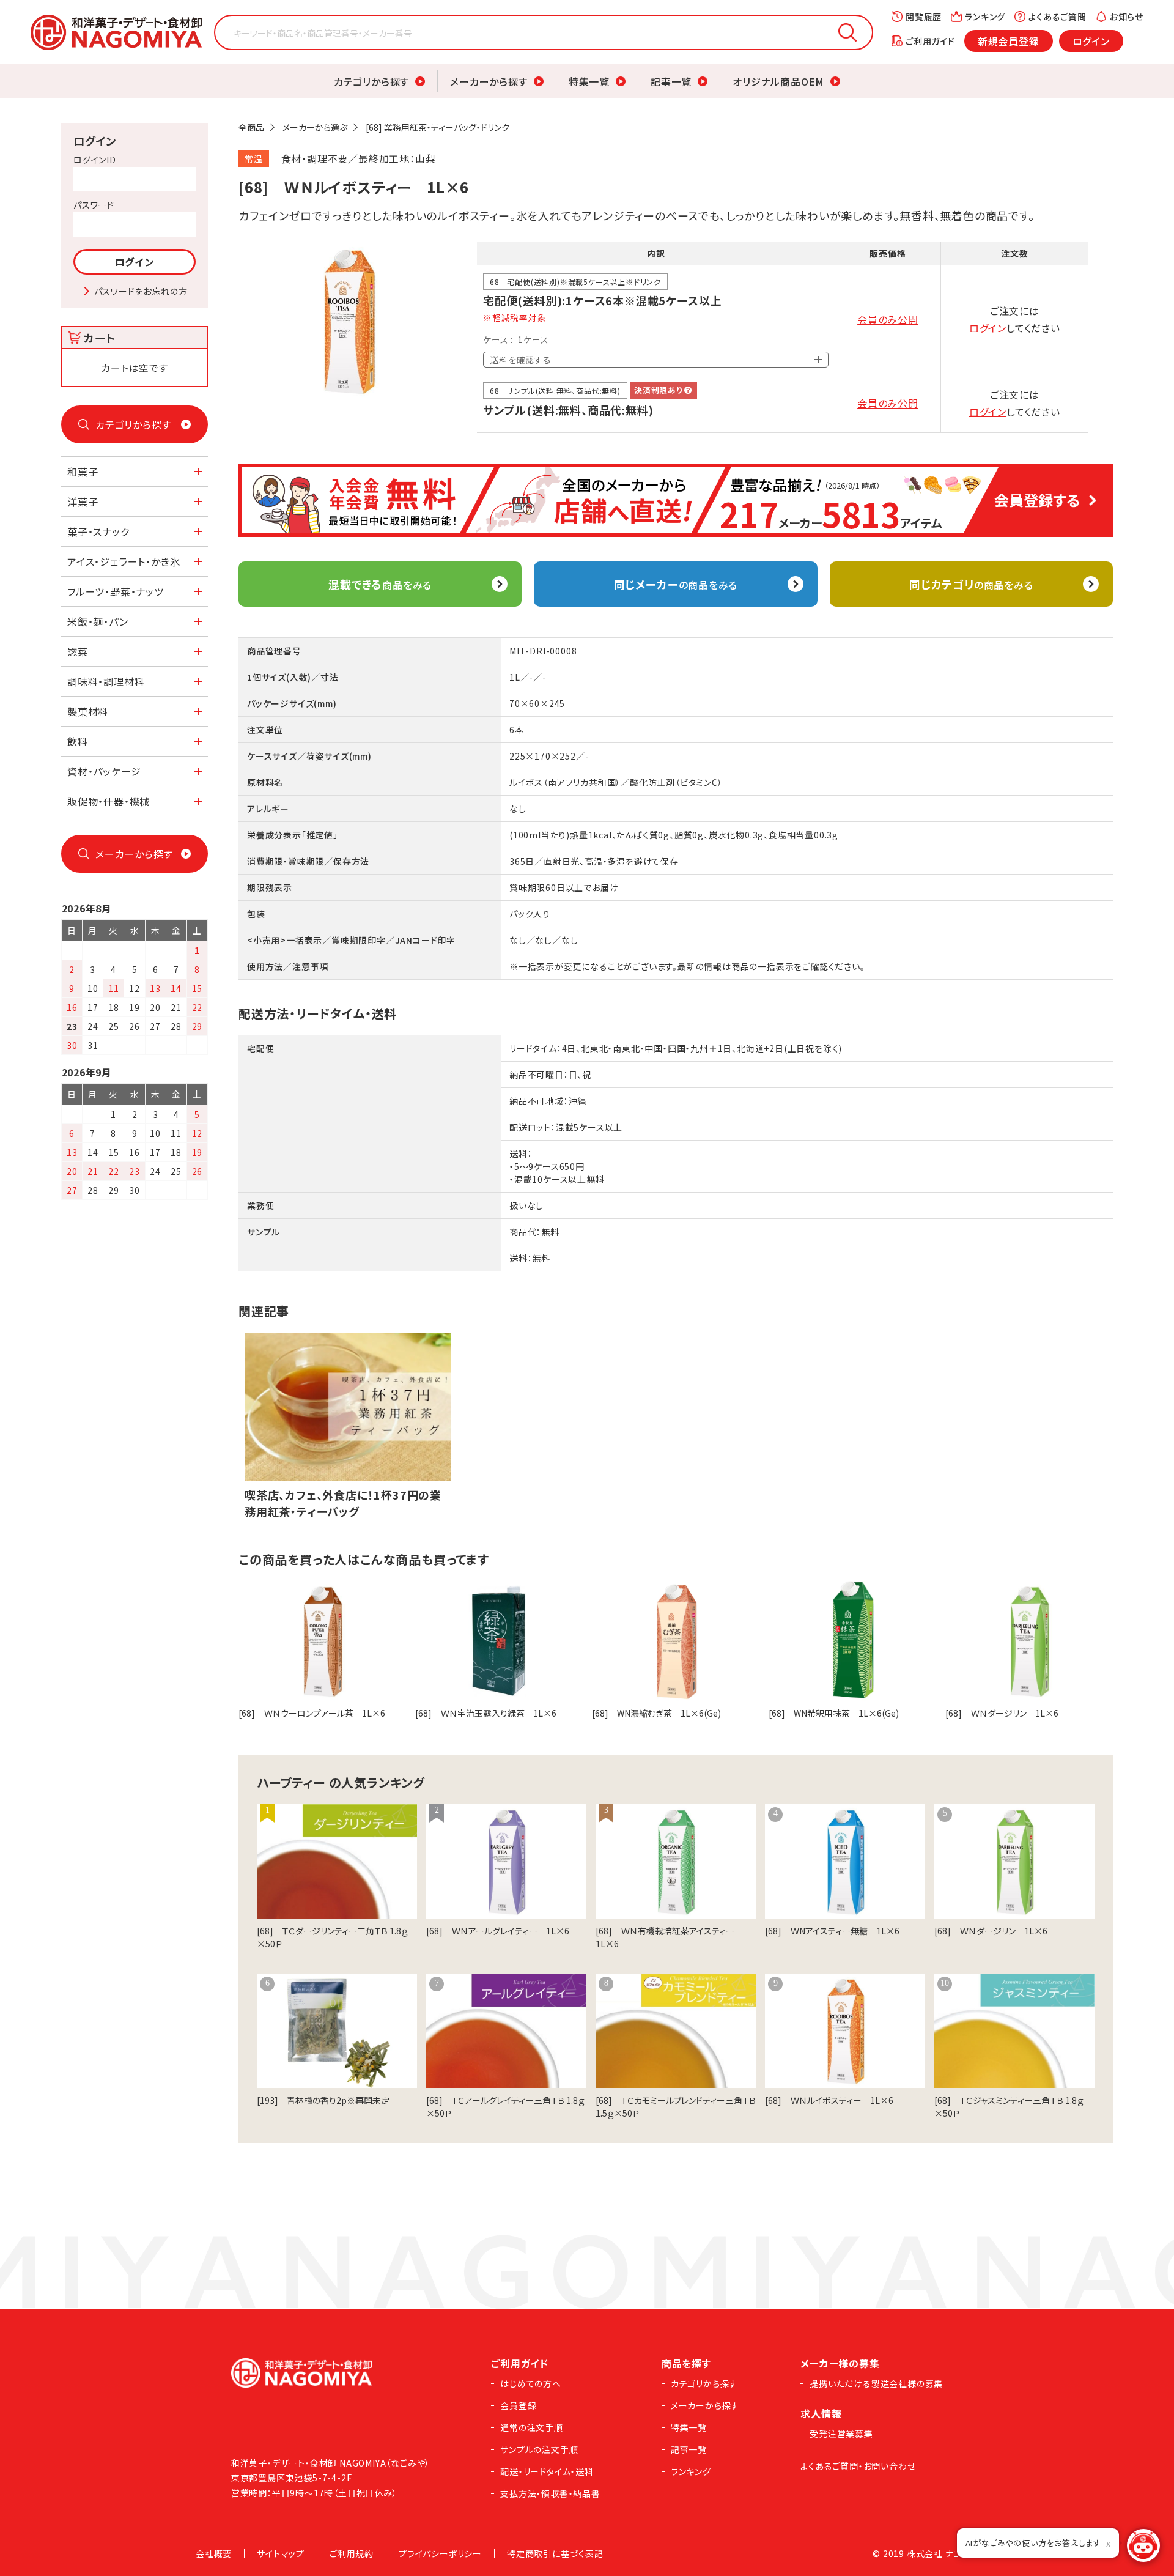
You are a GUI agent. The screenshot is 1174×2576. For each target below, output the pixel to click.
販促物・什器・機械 (109, 801)
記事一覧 (671, 81)
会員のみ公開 (888, 319)
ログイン (1091, 41)
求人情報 (821, 2413)
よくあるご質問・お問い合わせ (858, 2466)
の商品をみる (676, 584)
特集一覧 (589, 81)
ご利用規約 (352, 2553)
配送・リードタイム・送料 (547, 2471)
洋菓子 (83, 502)
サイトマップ (281, 2553)
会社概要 (214, 2553)
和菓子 (83, 472)
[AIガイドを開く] (1143, 2545)
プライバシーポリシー (440, 2553)
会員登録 (518, 2405)
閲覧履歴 (924, 17)
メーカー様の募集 (840, 2363)
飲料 (78, 741)
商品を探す (686, 2363)
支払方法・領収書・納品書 (550, 2493)
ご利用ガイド (930, 41)
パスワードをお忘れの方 (141, 291)
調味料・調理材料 (106, 681)
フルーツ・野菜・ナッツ (116, 591)
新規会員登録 (1009, 41)
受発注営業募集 (841, 2434)
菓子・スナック (98, 531)
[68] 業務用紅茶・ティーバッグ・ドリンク (437, 127)
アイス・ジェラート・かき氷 (124, 561)
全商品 (251, 127)
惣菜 (78, 651)
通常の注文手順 (532, 2427)
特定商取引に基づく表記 (555, 2553)
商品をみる (380, 584)
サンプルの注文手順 (539, 2449)
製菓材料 (88, 711)
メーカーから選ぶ (315, 127)
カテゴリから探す (371, 81)
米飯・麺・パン (98, 621)
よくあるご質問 (1058, 17)
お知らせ (1127, 17)
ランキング (985, 17)
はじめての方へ (531, 2383)
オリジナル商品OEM (778, 81)
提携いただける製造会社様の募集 (876, 2383)
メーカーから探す (489, 81)
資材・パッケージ (104, 771)
